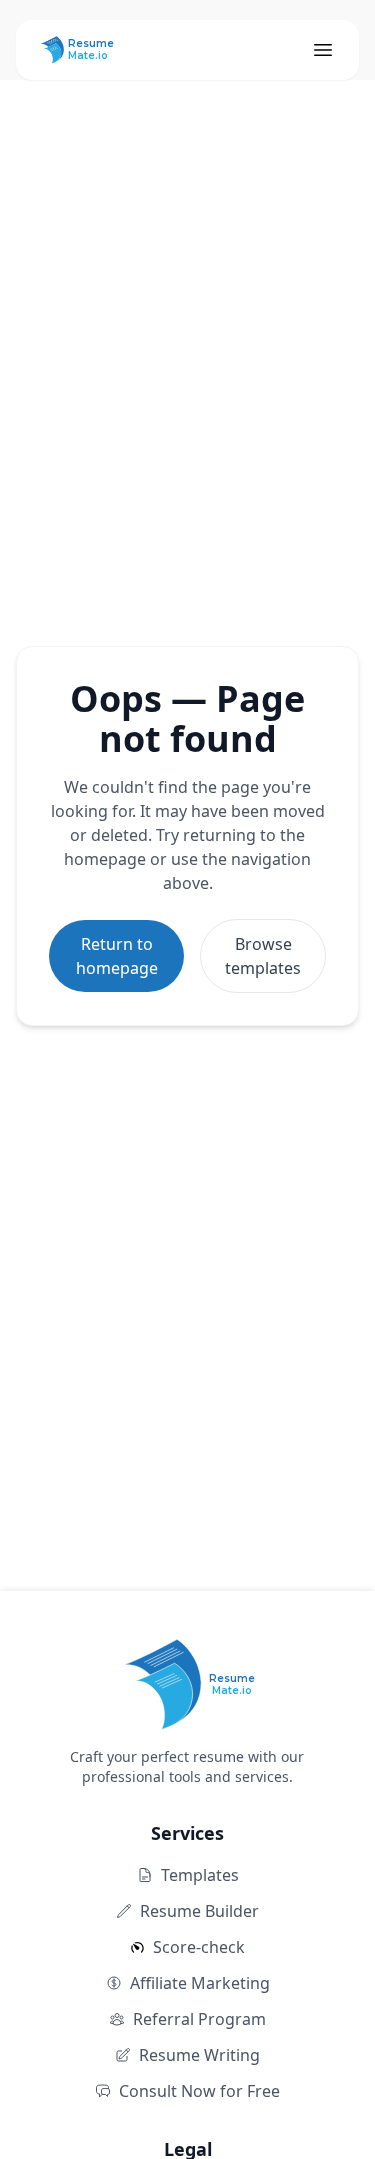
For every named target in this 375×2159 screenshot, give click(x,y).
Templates (200, 1875)
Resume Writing (199, 2055)
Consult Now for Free (199, 2091)
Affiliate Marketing (200, 1983)
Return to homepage (117, 956)
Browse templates (263, 956)
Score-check (199, 1947)
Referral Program (199, 2019)
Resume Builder (199, 1911)
